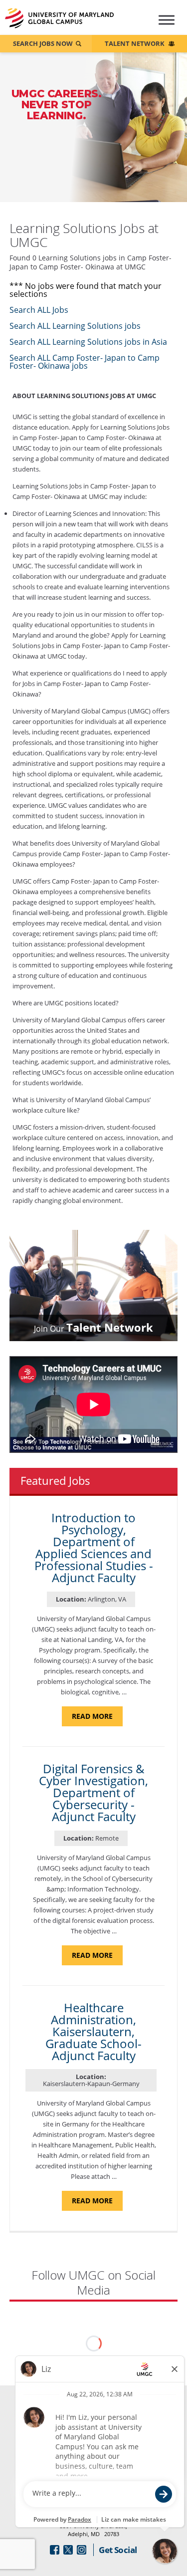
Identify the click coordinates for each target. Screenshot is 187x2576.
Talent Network (135, 43)
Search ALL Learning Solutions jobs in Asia (88, 342)
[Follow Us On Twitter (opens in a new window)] (68, 2550)
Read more (97, 1719)
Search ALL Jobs (39, 310)
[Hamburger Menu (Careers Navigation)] (164, 24)
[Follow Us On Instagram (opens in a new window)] (82, 2550)
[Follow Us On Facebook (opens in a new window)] (55, 2550)
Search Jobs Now (43, 43)
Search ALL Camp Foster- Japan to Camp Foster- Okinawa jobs (85, 362)
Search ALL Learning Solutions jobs (75, 326)
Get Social (118, 2550)
